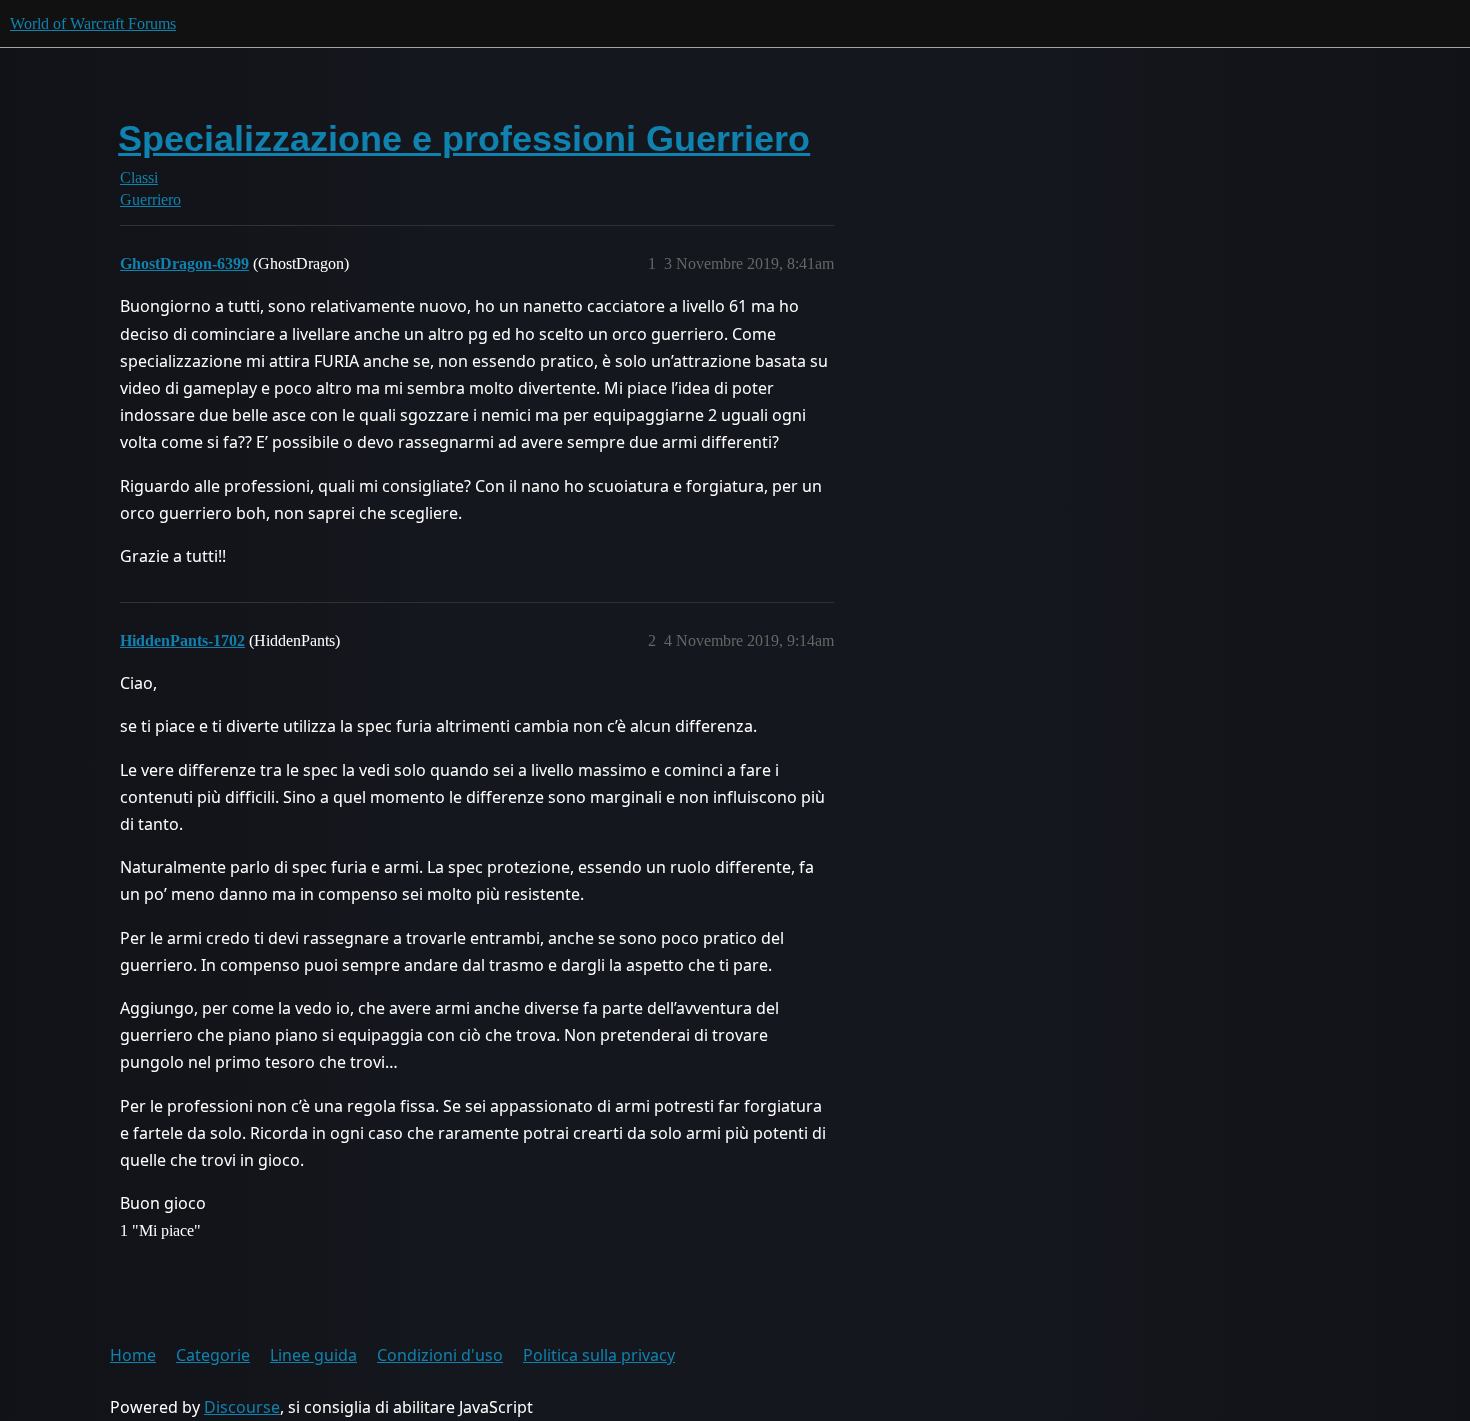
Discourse (242, 1407)
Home (133, 1355)
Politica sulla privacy (599, 1355)
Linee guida (313, 1355)
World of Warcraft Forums (93, 23)
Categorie (213, 1355)
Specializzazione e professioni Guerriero (464, 138)
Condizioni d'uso (440, 1355)
